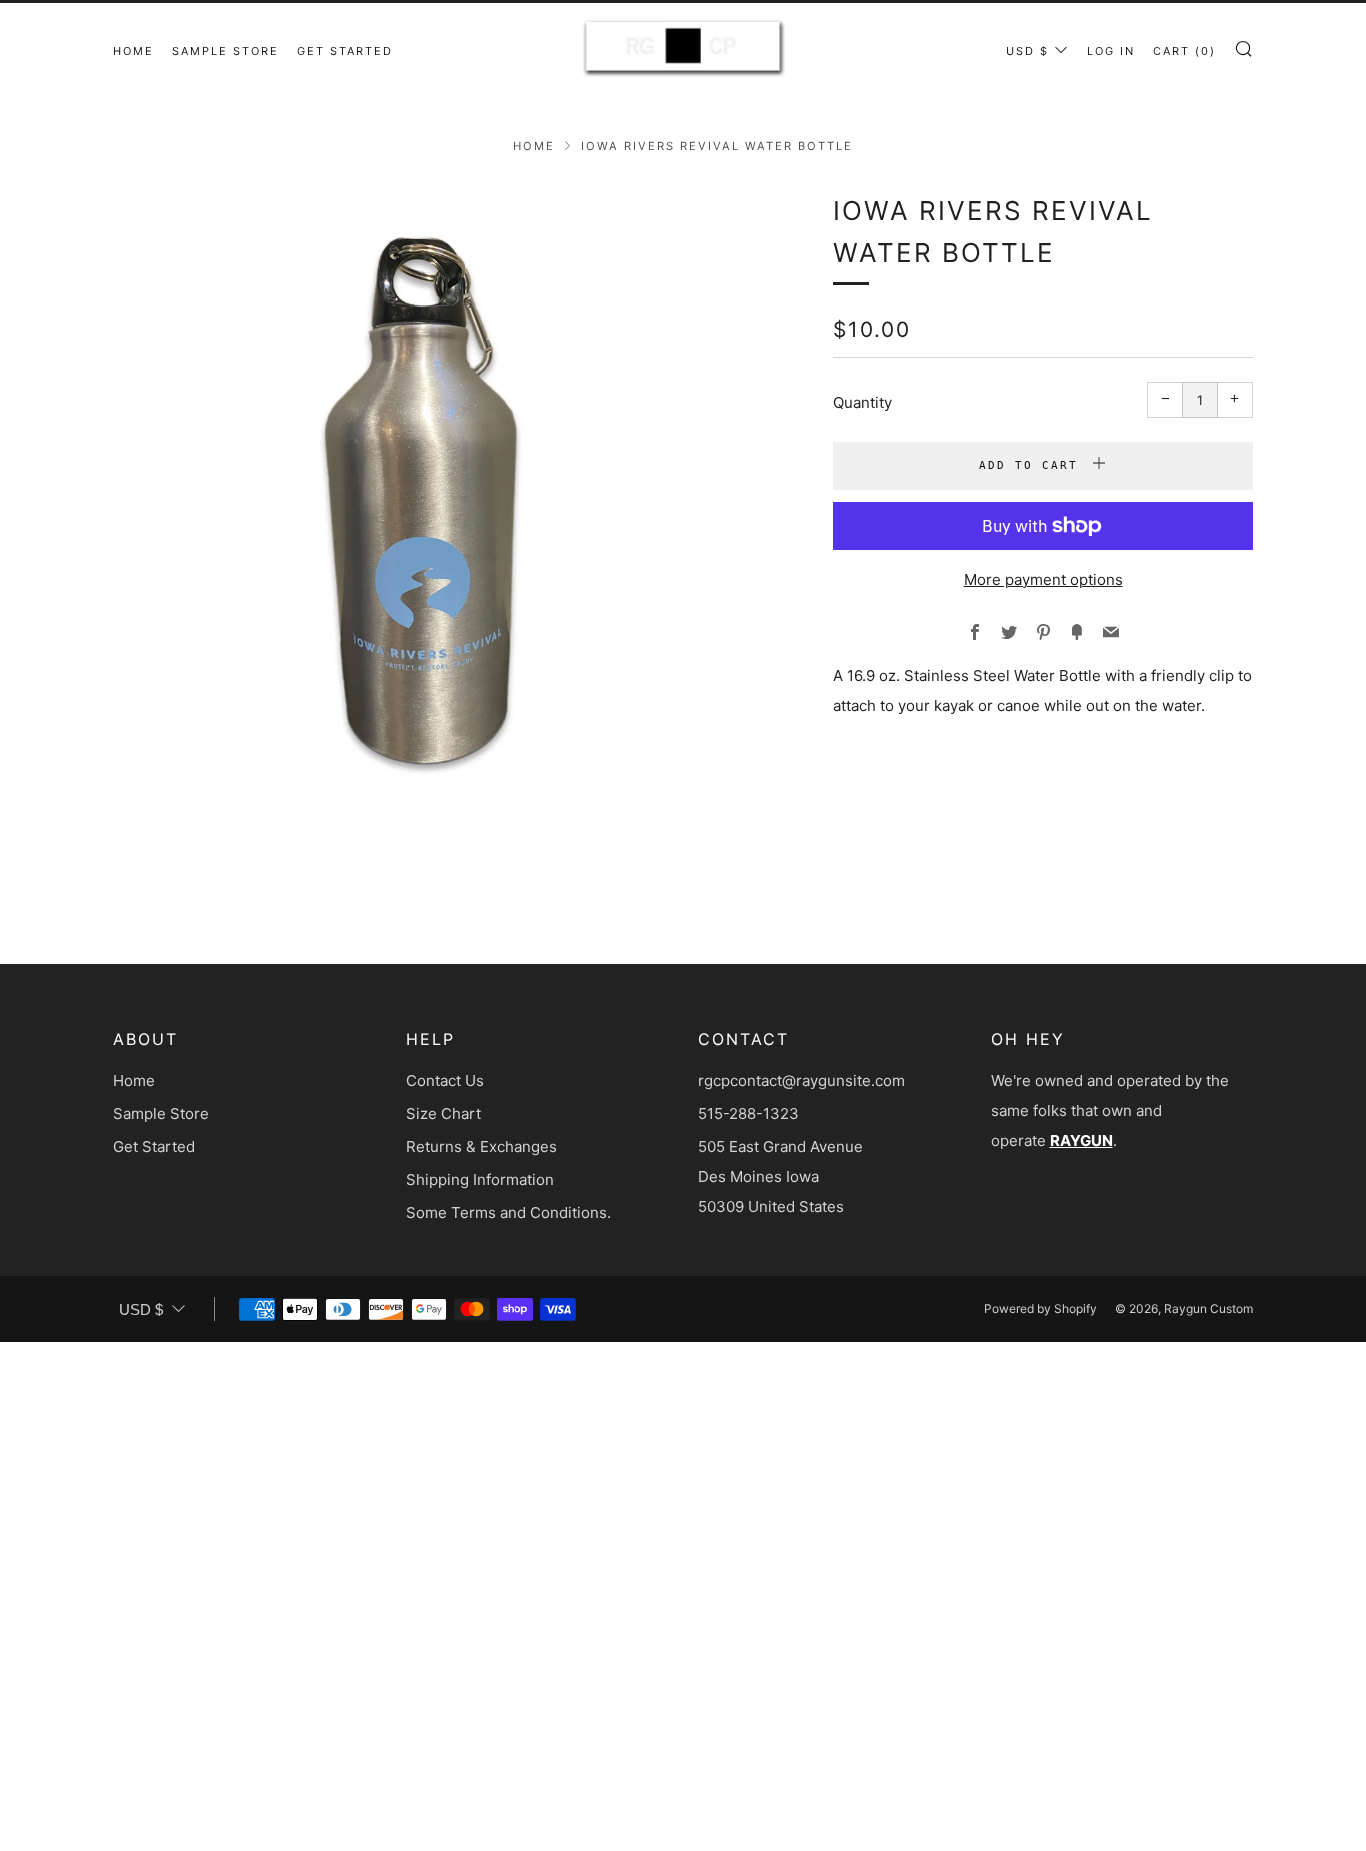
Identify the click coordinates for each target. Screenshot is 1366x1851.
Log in (1111, 51)
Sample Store (225, 51)
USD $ (1027, 51)
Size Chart (443, 1113)
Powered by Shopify (1040, 1308)
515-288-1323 (748, 1113)
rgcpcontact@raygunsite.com (801, 1080)
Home (133, 51)
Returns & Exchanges (481, 1146)
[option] (443, 520)
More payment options (1043, 579)
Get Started (345, 51)
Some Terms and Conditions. (508, 1212)
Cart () (1184, 51)
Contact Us (445, 1080)
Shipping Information (480, 1179)
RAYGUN (1081, 1140)
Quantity (862, 402)
